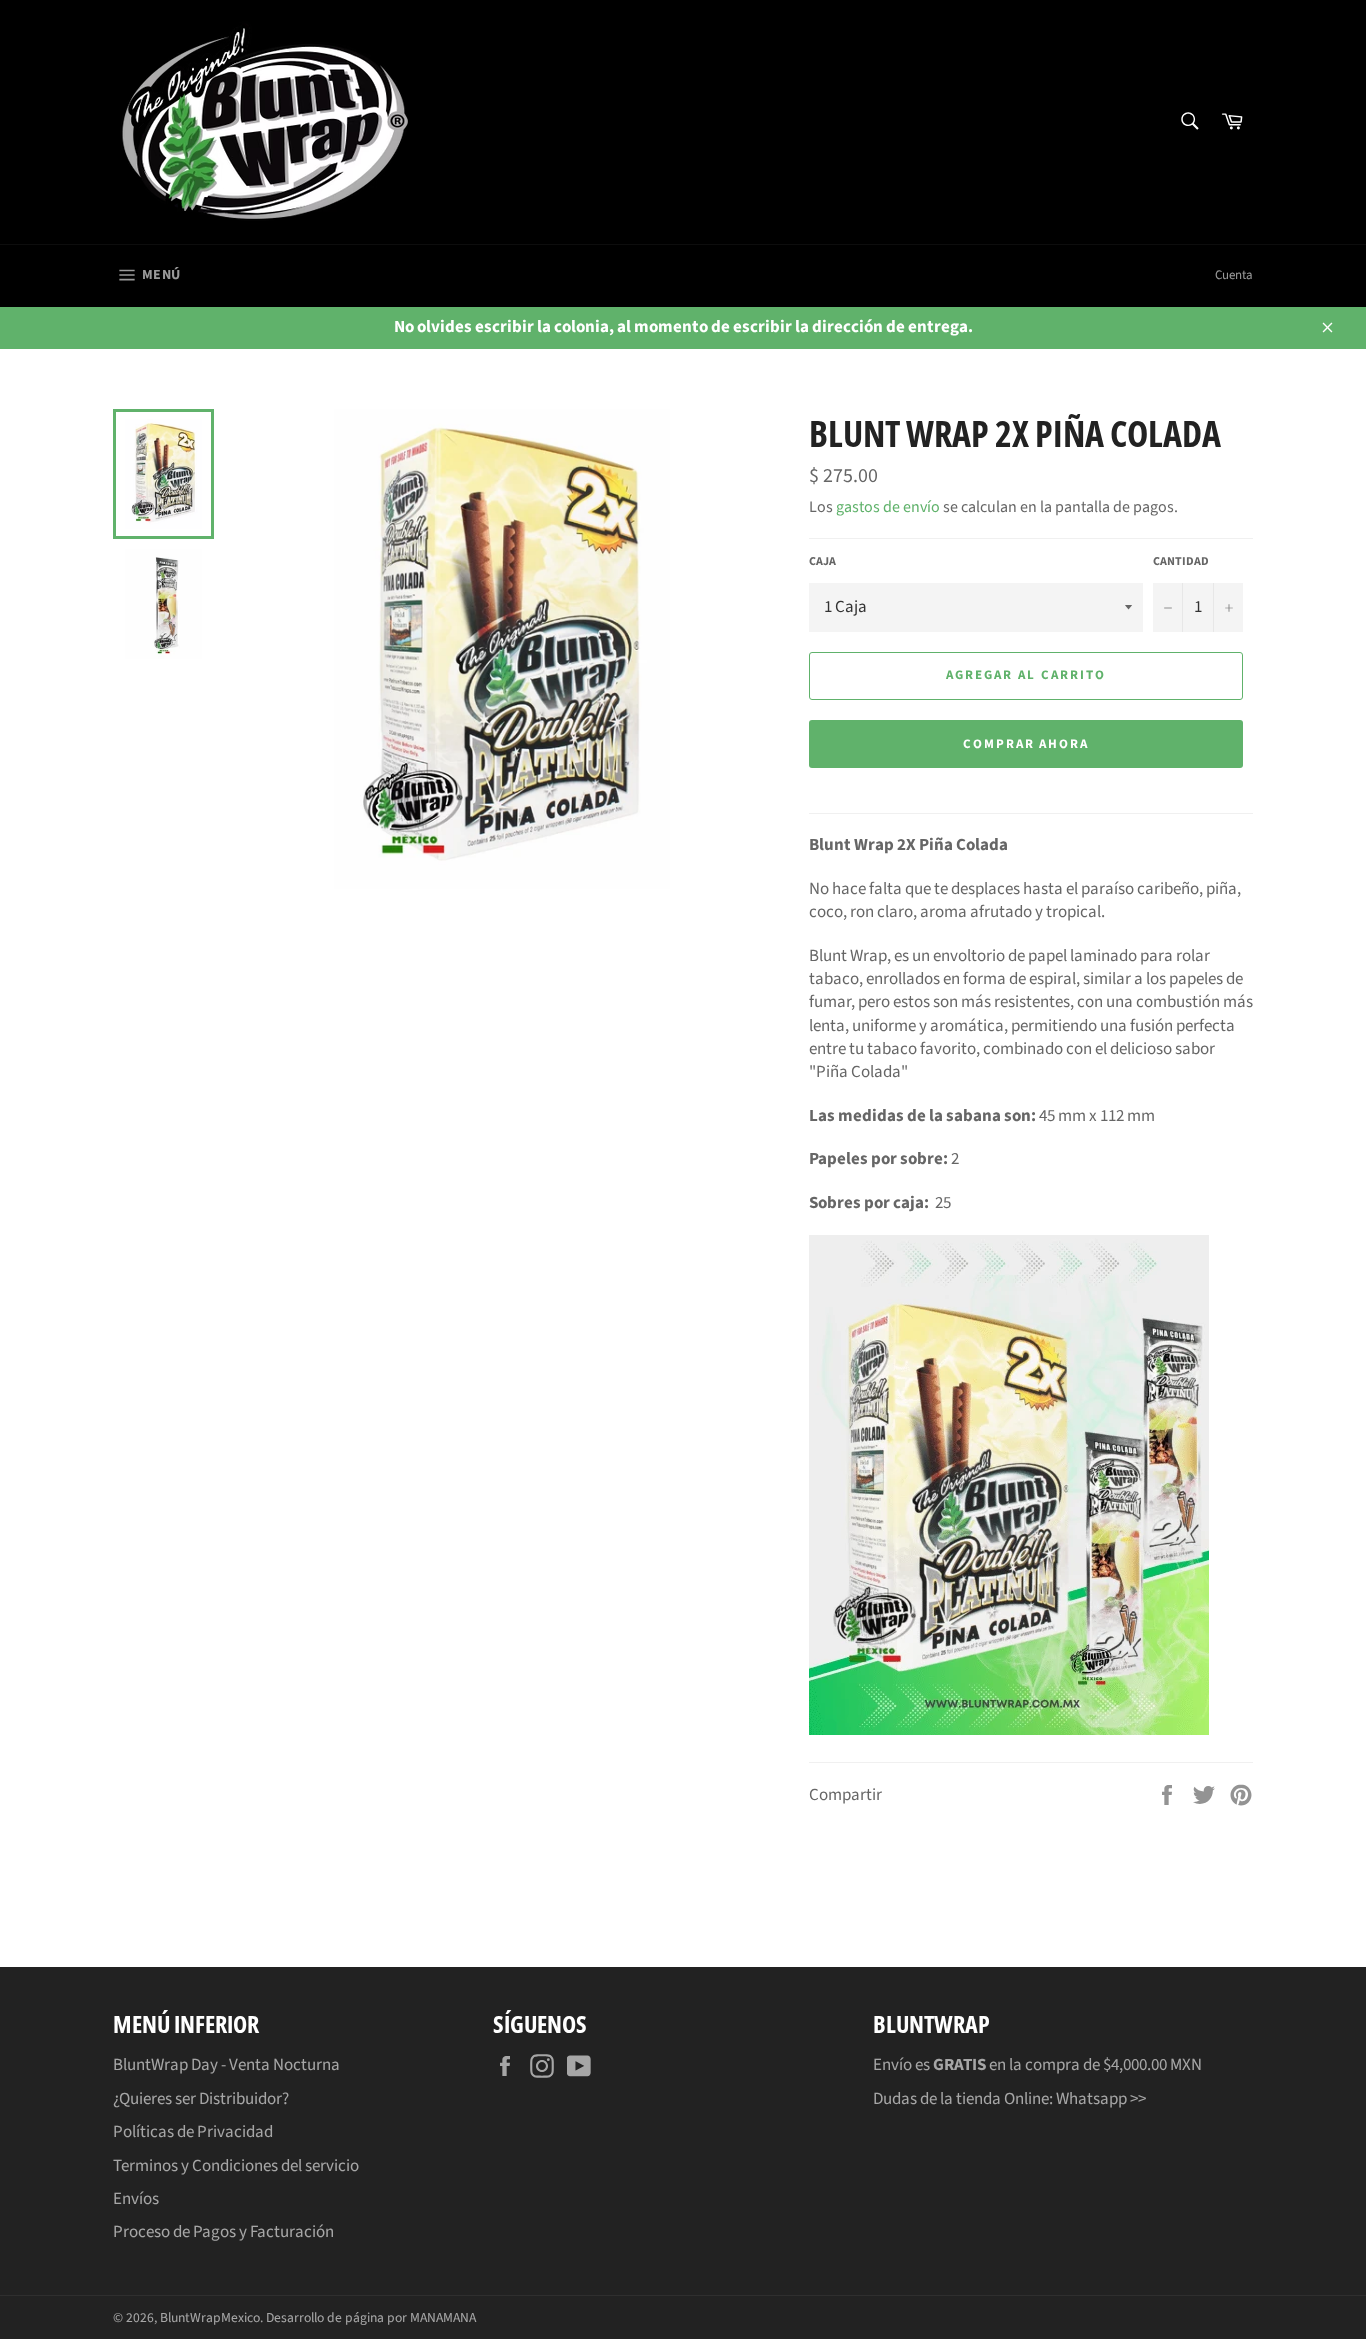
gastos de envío (888, 507)
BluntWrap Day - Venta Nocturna (226, 2065)
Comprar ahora (1026, 744)
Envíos (136, 2199)
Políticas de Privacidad (193, 2132)
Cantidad (1181, 562)
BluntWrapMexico (210, 2317)
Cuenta (1234, 275)
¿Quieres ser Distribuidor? (201, 2099)
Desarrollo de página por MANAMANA (371, 2317)
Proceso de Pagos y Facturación (223, 2232)
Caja (822, 562)
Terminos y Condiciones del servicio (236, 2166)
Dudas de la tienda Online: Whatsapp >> (1009, 2099)
